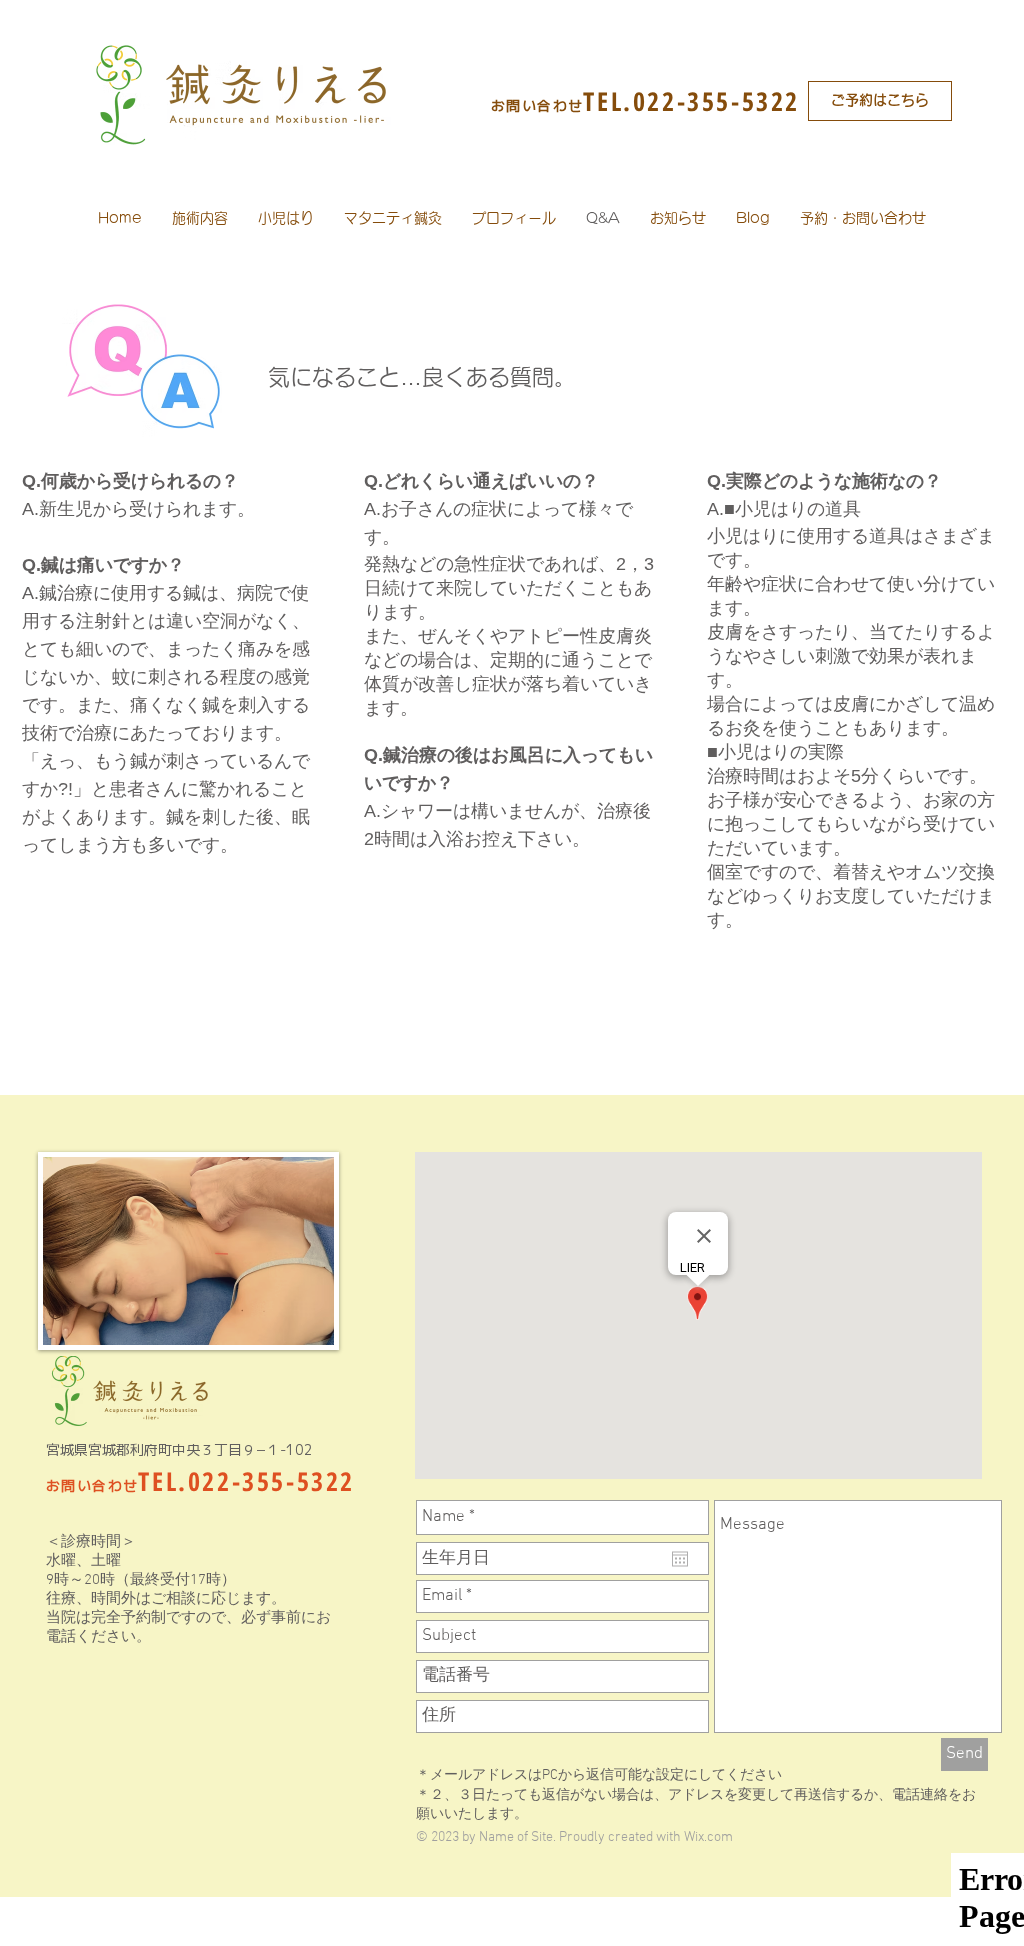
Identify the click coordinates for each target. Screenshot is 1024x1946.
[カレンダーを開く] (680, 1559)
